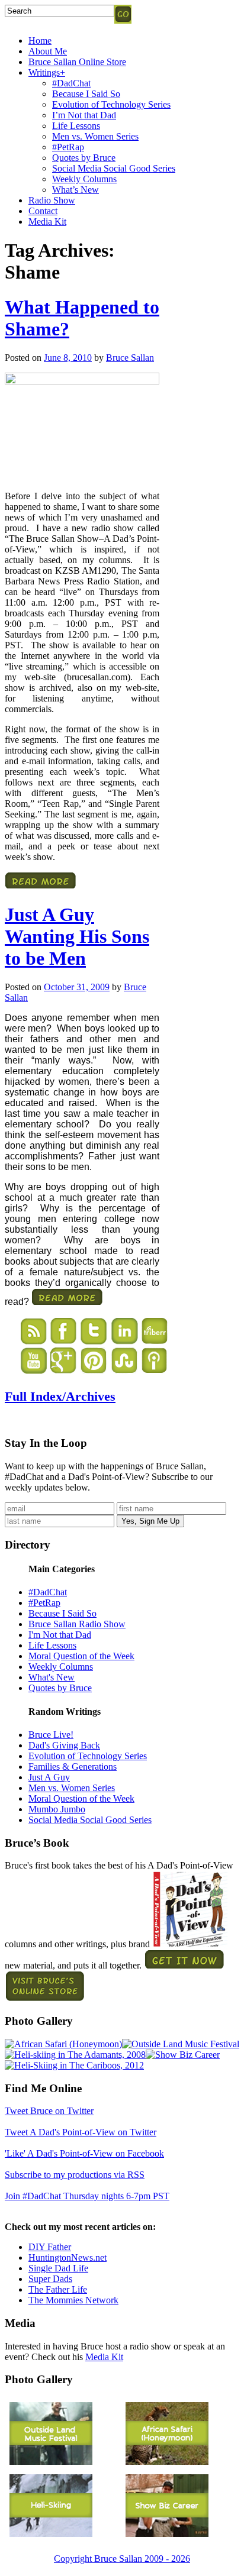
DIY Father (50, 2247)
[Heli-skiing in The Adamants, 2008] (75, 2055)
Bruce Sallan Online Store (77, 62)
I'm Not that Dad (60, 1635)
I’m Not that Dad (84, 115)
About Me (48, 51)
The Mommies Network (73, 2300)
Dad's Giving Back (64, 1745)
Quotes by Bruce (84, 158)
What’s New (76, 190)
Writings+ (47, 72)
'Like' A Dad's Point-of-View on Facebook (84, 2153)
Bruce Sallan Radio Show (77, 1624)
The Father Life (58, 2289)
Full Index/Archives (60, 1396)
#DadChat (71, 83)
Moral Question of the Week (81, 1656)
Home (40, 41)
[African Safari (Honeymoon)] (63, 2044)
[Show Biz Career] (183, 2055)
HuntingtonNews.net (68, 2257)
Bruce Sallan (130, 358)
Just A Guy (49, 1777)
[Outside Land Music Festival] (181, 2044)
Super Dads (50, 2279)
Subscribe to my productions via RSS (75, 2175)
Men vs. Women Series (95, 136)
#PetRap (68, 147)
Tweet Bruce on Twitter (49, 2111)
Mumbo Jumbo (57, 1809)
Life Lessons (76, 126)
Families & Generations (73, 1767)
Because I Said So (86, 94)
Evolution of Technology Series (111, 104)
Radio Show (52, 200)
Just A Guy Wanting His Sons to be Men (77, 936)
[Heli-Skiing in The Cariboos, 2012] (74, 2065)
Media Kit (47, 222)
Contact (43, 211)
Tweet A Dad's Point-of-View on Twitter (81, 2132)
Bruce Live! (51, 1735)
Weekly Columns (84, 179)
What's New (52, 1677)
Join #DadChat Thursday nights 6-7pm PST (87, 2196)
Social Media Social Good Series (114, 168)
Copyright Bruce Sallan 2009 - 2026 (122, 2559)
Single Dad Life (58, 2268)
